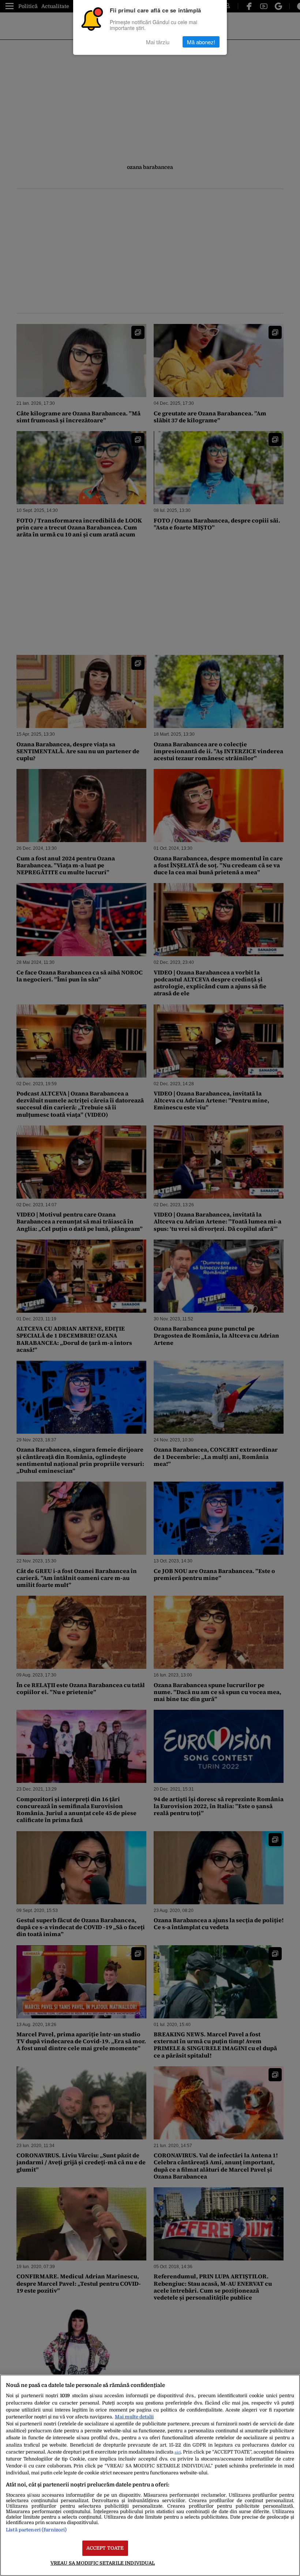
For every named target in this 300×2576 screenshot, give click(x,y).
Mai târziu (158, 42)
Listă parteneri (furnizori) (36, 2530)
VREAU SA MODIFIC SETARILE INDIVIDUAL (103, 2563)
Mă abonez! (201, 42)
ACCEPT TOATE (105, 2548)
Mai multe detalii (134, 2417)
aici (178, 2452)
